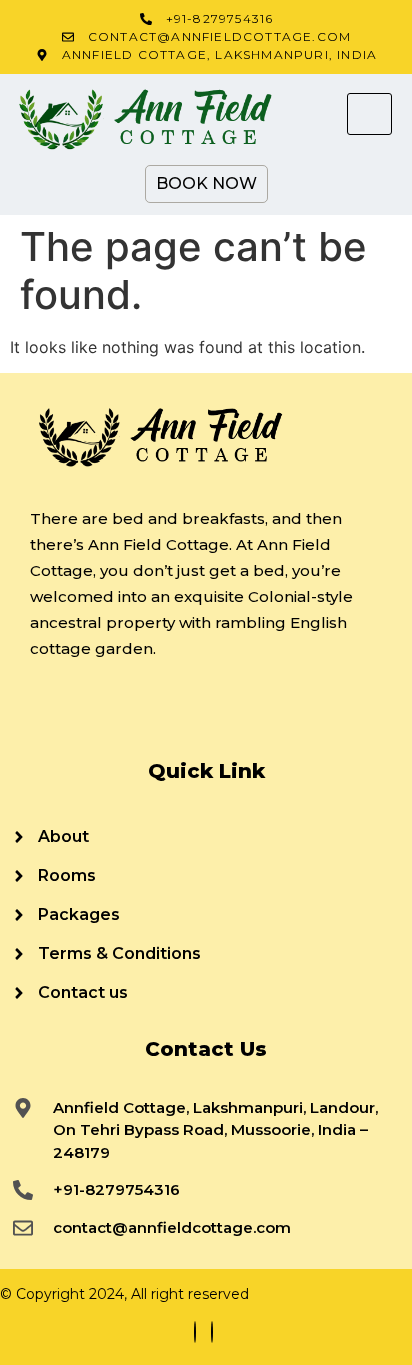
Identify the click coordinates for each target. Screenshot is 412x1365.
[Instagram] (212, 1332)
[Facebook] (195, 1332)
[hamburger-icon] (369, 114)
